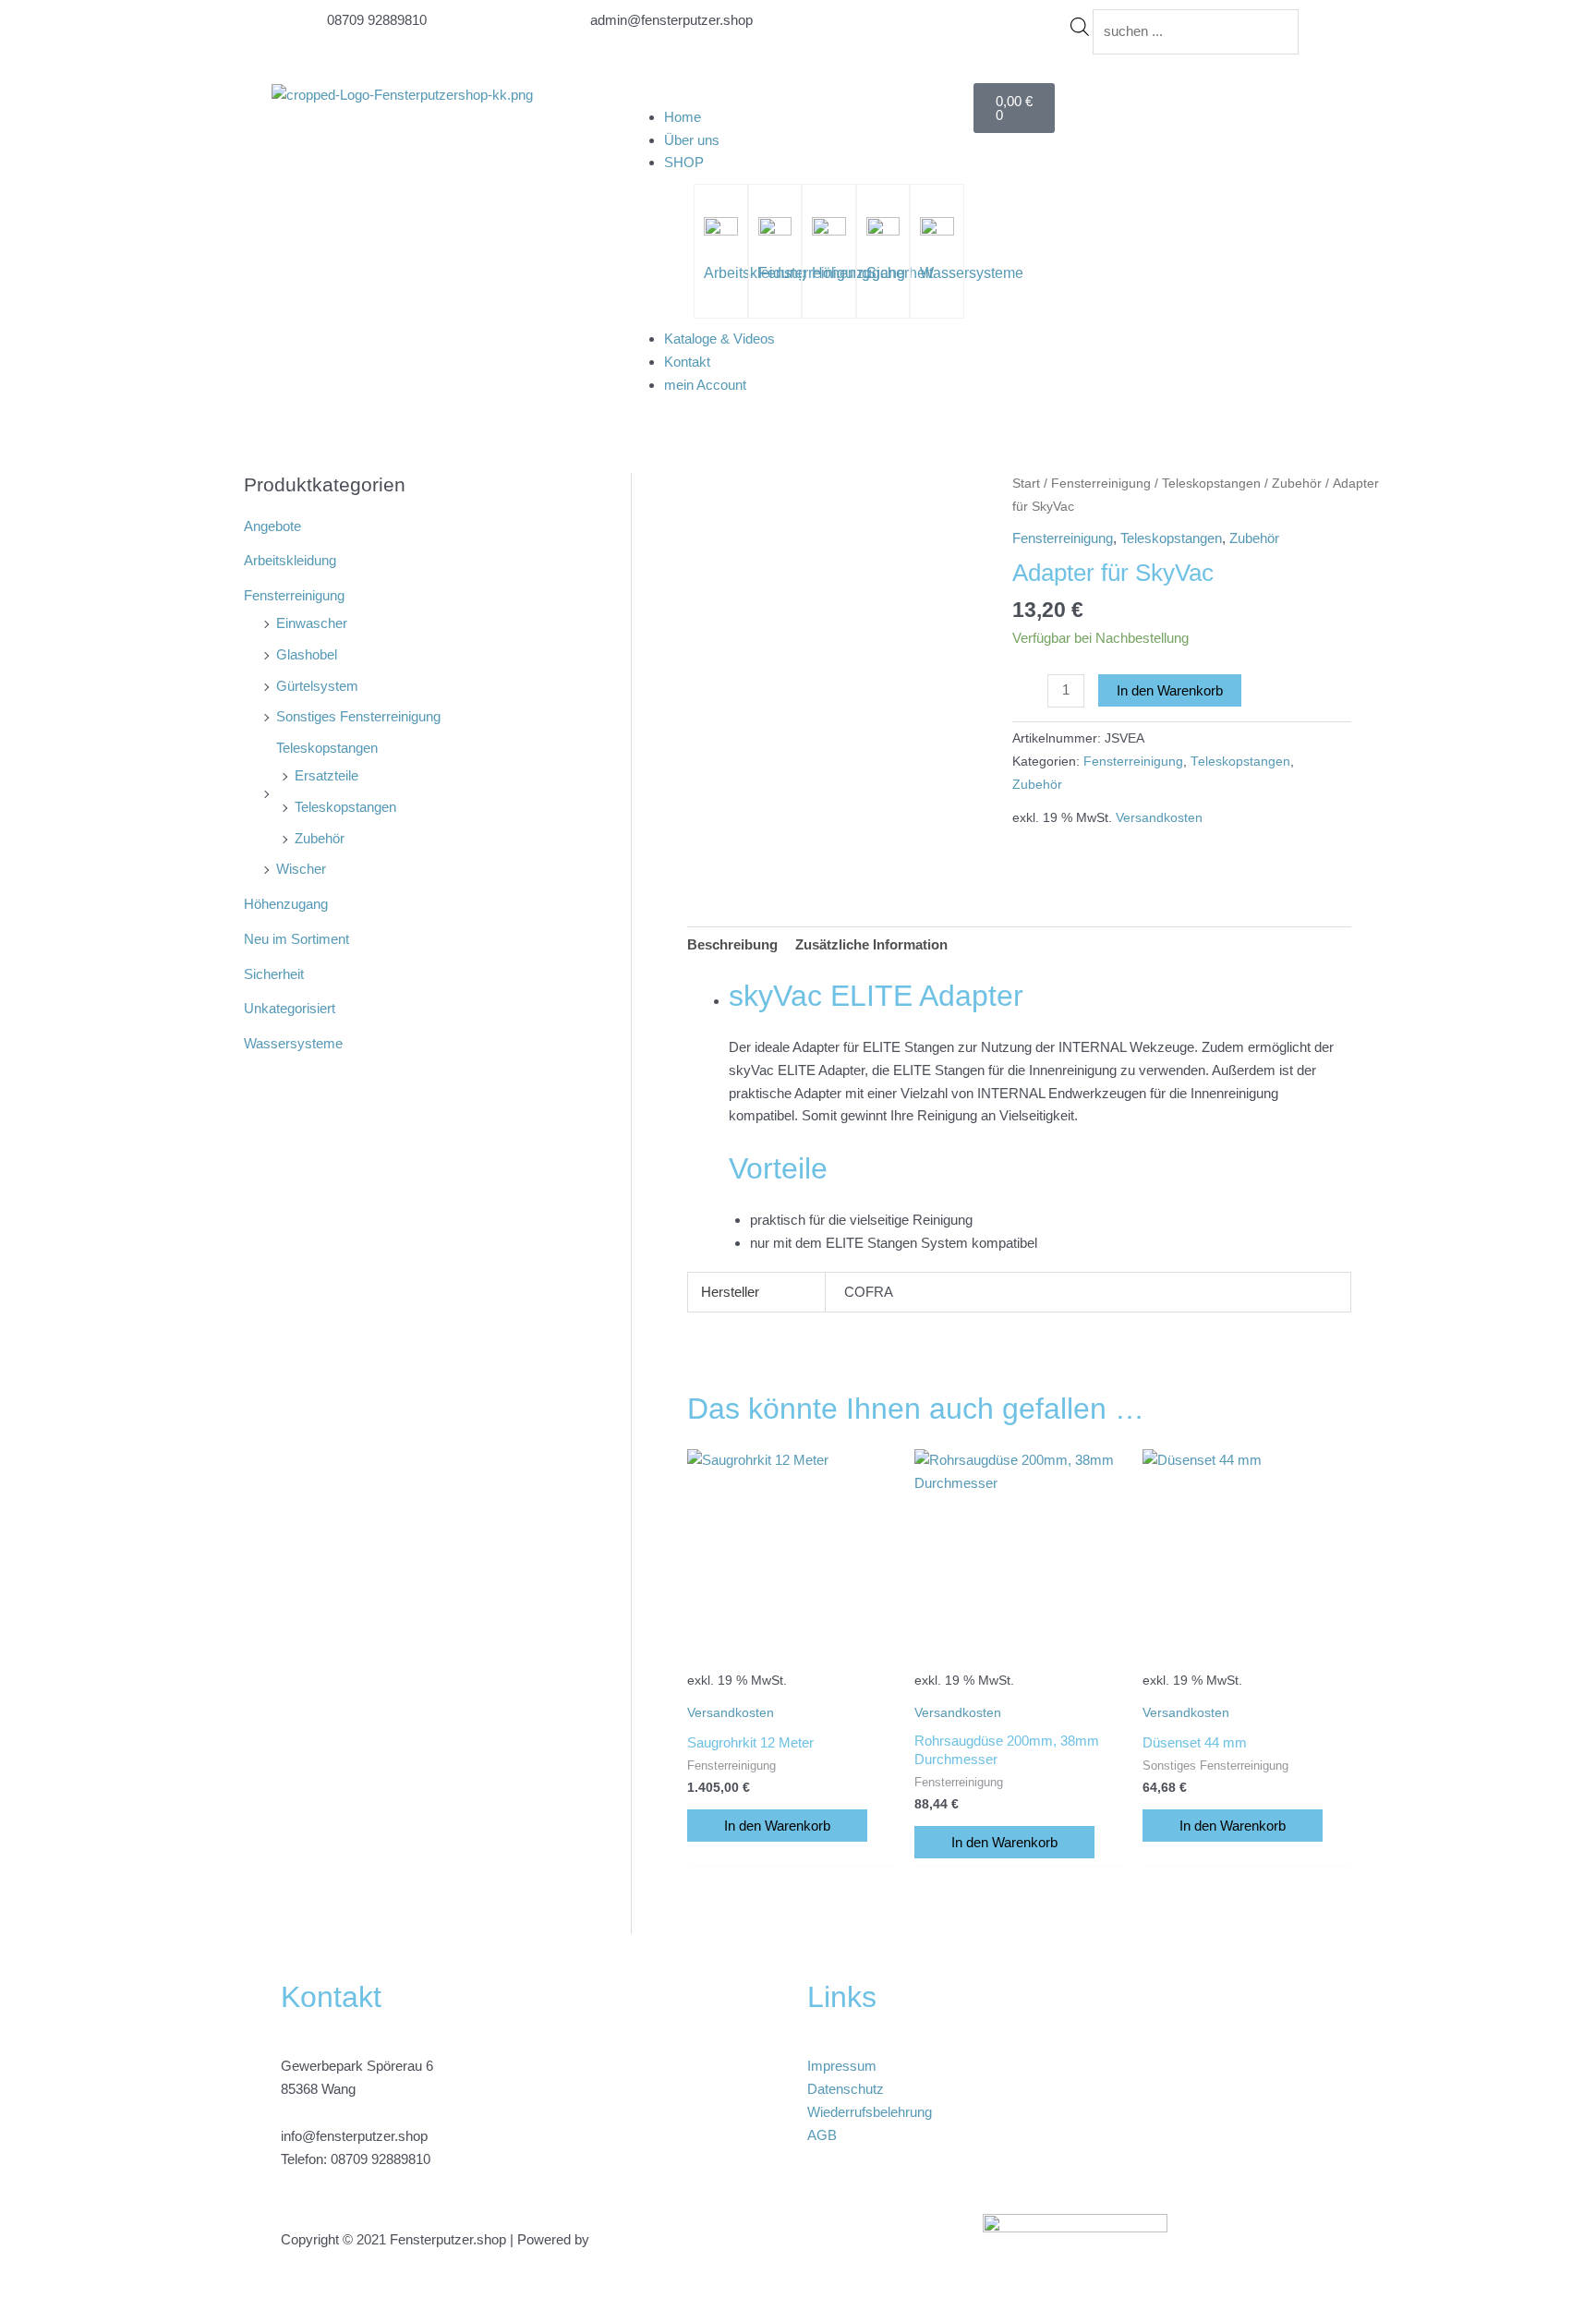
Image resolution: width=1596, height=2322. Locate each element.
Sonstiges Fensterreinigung (358, 716)
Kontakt (687, 362)
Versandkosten (1159, 818)
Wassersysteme (972, 273)
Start (1026, 484)
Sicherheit (900, 273)
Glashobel (307, 654)
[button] (798, 95)
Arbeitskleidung (290, 560)
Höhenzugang (286, 904)
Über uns (692, 140)
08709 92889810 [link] (381, 2159)
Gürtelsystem (317, 686)
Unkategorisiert (290, 1008)
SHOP (684, 162)
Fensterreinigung (294, 595)
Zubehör (320, 838)
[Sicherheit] (883, 231)
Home (683, 117)
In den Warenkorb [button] (777, 1826)
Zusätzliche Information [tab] (871, 944)
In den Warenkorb (1170, 690)
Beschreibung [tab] (732, 944)
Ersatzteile (326, 775)
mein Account (705, 385)
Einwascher (312, 623)
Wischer (301, 869)
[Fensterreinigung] (775, 231)
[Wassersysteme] (937, 231)
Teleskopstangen (327, 748)
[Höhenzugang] (828, 231)
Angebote (272, 526)
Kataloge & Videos (719, 339)
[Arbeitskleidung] (720, 231)
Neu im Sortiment (296, 939)
